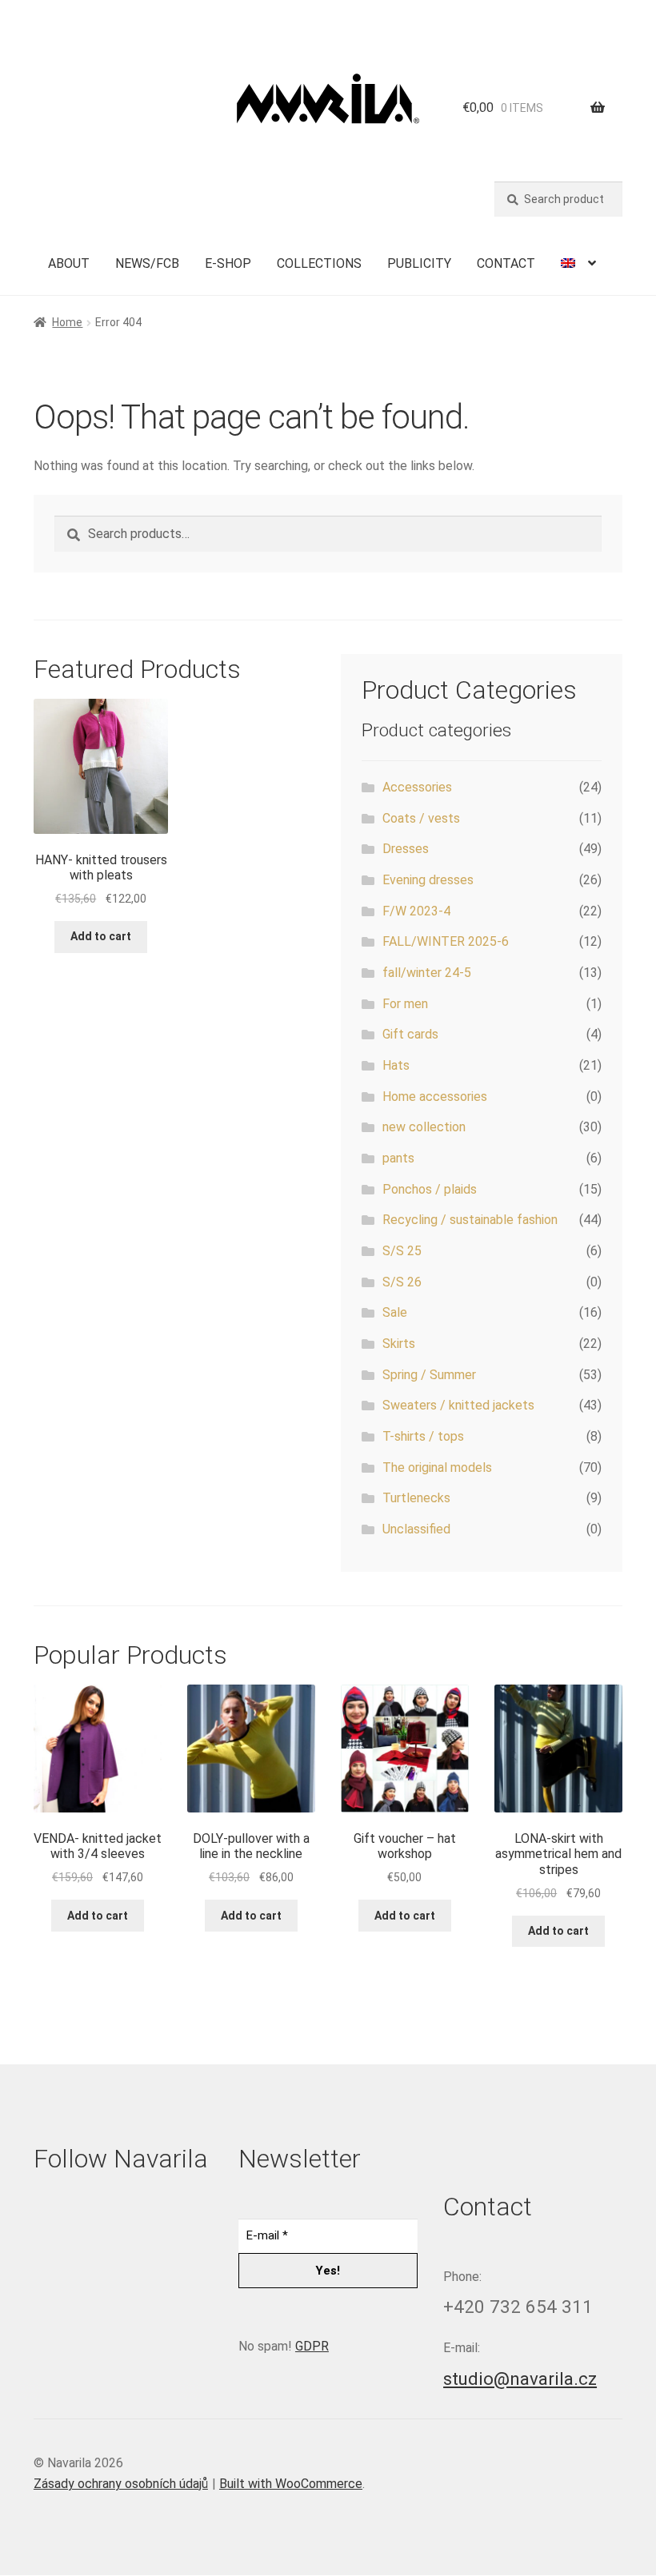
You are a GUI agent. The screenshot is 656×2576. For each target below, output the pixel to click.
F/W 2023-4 (416, 911)
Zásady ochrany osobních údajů (121, 2484)
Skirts (399, 1344)
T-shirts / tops (423, 1436)
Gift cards (410, 1034)
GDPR (312, 2346)
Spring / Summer (429, 1375)
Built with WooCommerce (291, 2484)
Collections (319, 263)
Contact (506, 263)
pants (398, 1158)
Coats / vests (421, 818)
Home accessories (435, 1097)
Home (67, 322)
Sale (395, 1312)
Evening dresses (428, 880)
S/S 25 (402, 1251)
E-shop (228, 263)
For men (405, 1004)
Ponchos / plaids (430, 1189)
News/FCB (147, 263)
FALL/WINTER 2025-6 (446, 941)
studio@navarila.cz (520, 2379)
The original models (437, 1467)
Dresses (406, 849)
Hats (396, 1065)
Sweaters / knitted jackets (458, 1405)
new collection (424, 1127)
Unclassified (416, 1529)
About (69, 263)
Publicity (419, 263)
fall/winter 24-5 (427, 973)
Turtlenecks (416, 1498)
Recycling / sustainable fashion (470, 1220)
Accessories (417, 787)
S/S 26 (402, 1282)
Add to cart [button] (101, 936)
